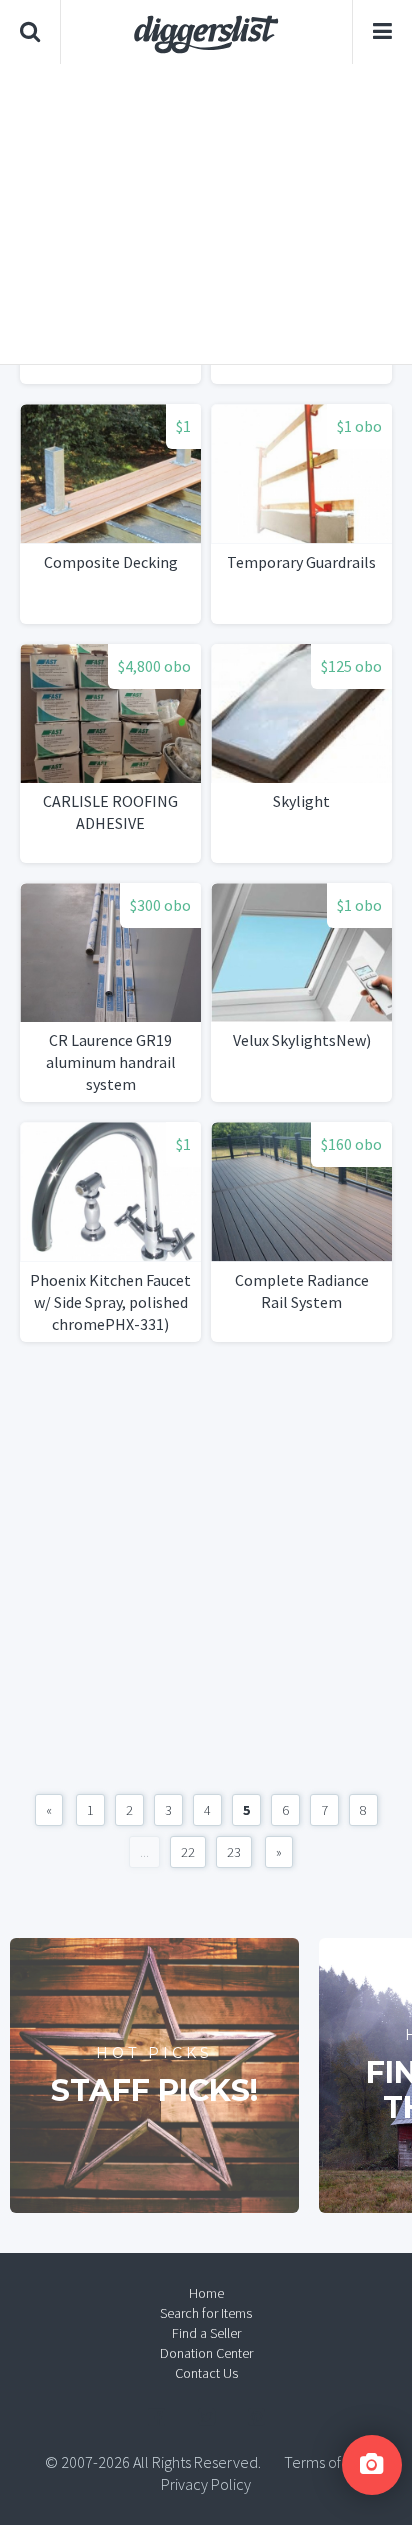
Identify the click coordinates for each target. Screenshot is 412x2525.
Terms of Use (326, 2462)
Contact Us (206, 2373)
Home (206, 2293)
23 (234, 1852)
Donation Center (206, 2353)
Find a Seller (206, 2333)
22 (188, 1852)
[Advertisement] (206, 214)
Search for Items (206, 2313)
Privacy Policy (206, 2484)
